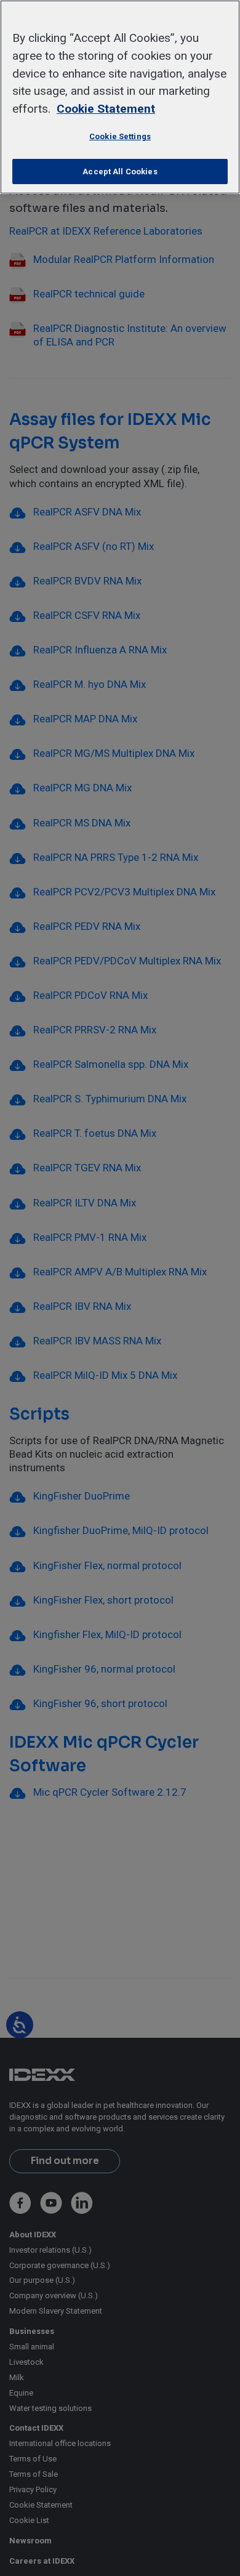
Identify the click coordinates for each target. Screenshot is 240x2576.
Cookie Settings (120, 136)
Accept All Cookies (120, 172)
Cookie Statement (106, 109)
